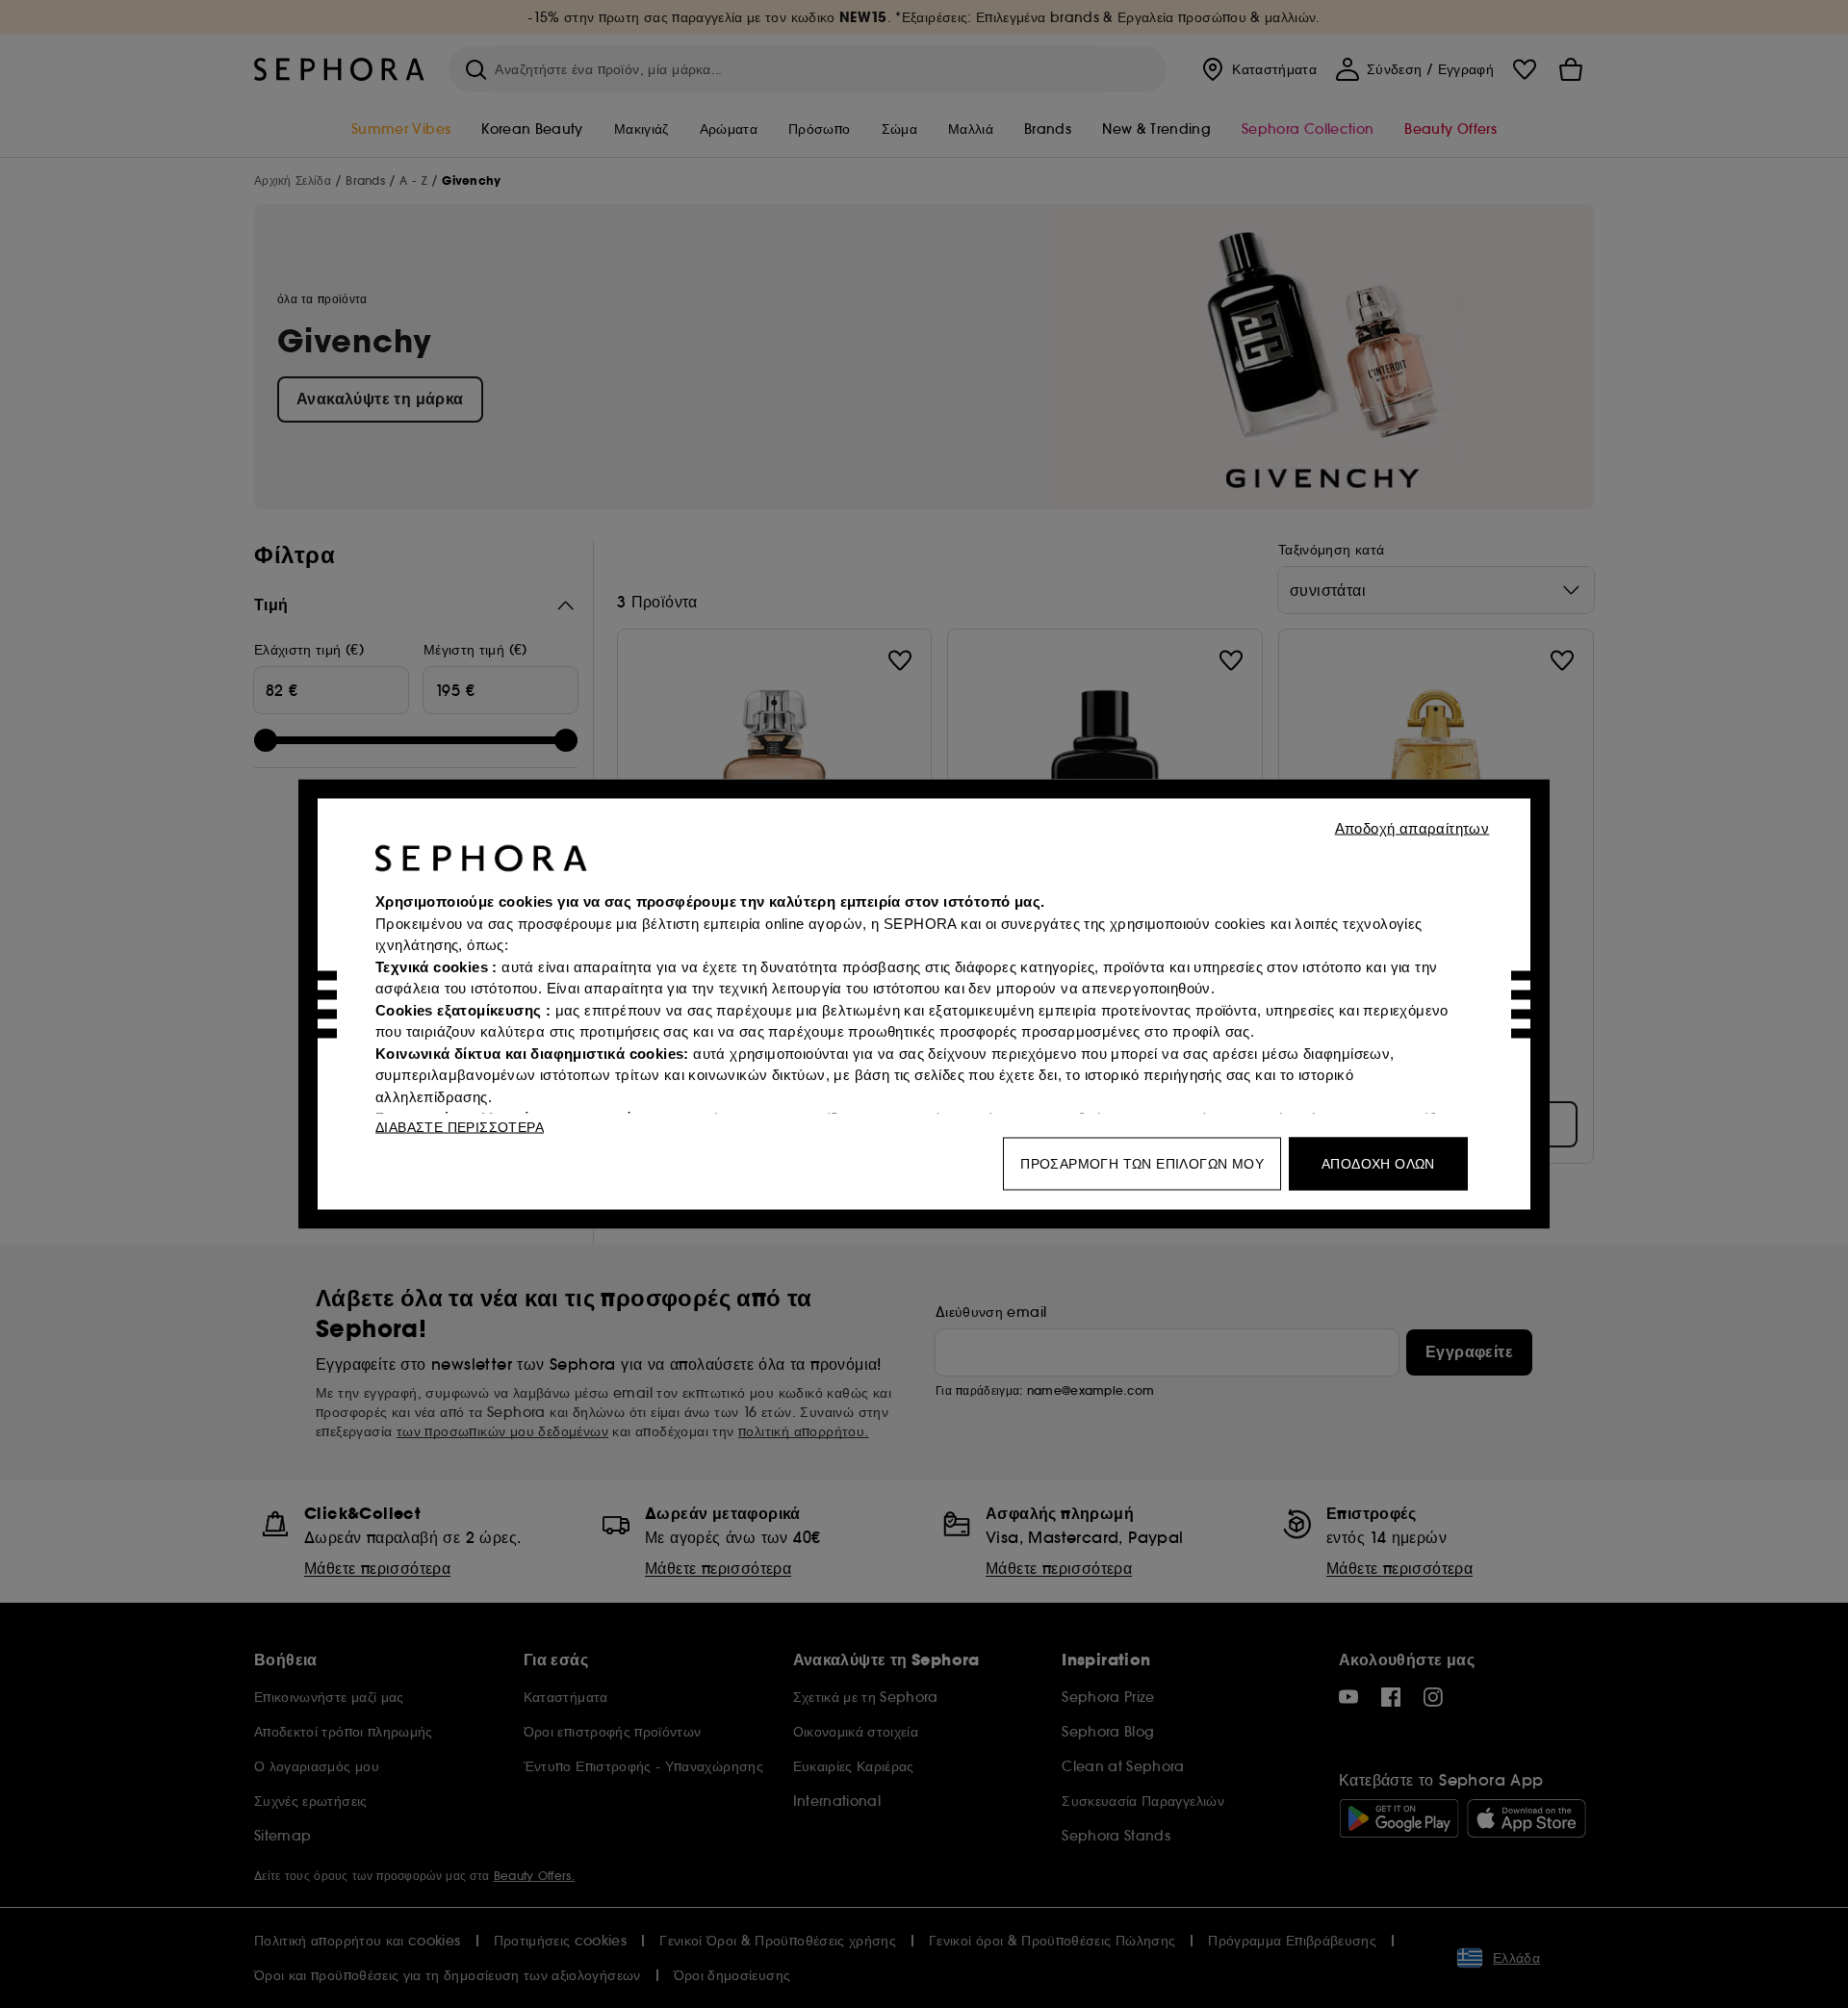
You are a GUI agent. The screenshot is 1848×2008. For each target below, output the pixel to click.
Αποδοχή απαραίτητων (1412, 828)
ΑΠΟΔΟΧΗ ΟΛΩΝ (1378, 1164)
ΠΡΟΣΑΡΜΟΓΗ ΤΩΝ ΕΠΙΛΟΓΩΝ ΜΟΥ (1142, 1164)
